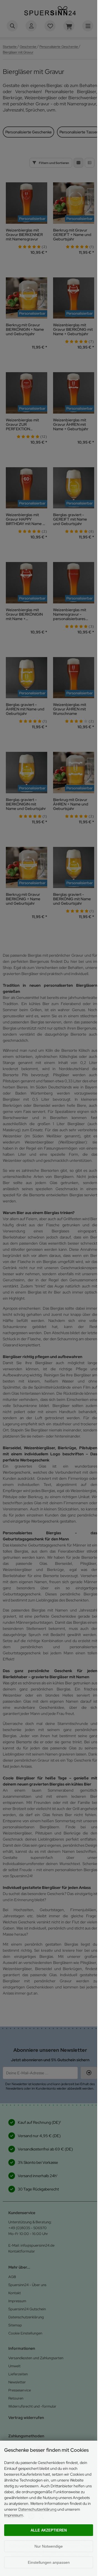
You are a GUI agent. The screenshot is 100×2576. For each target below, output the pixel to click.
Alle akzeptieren (49, 2530)
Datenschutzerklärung (37, 2509)
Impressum (14, 2515)
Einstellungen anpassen (49, 2562)
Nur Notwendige (49, 2546)
